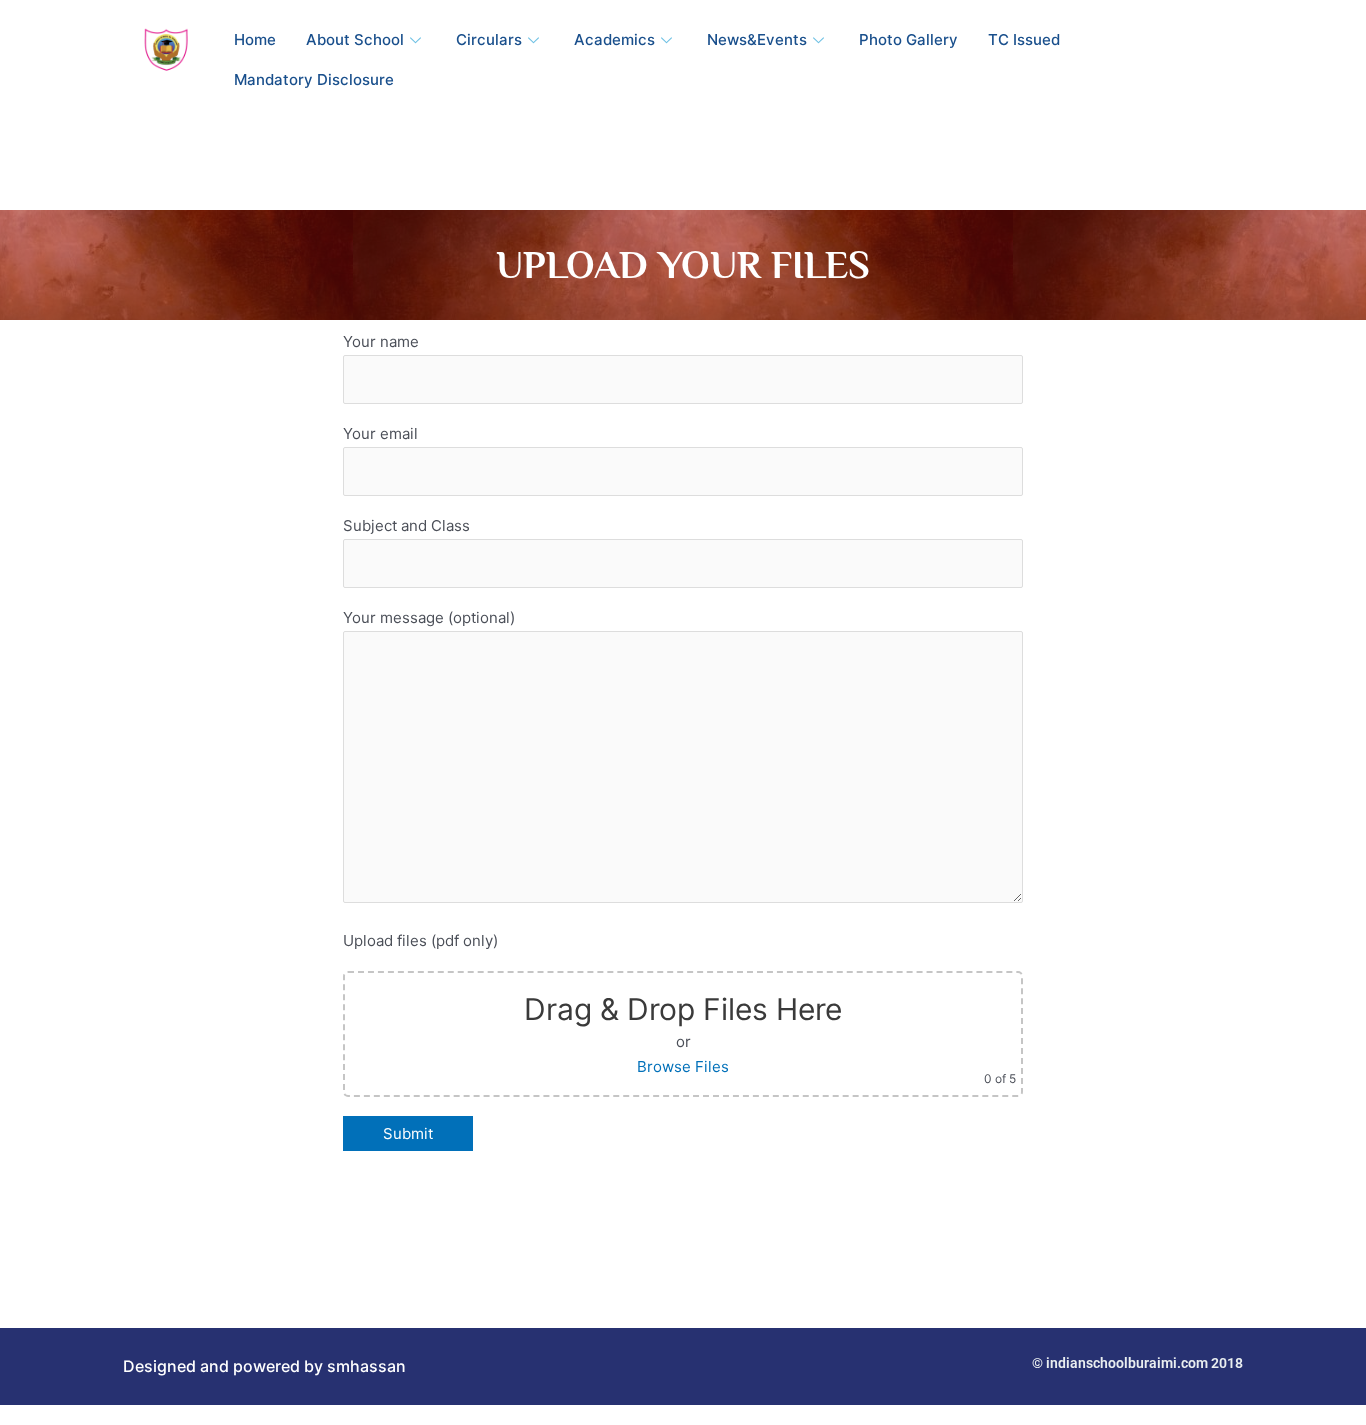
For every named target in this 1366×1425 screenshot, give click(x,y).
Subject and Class (406, 525)
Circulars (489, 39)
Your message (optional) (429, 617)
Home (255, 39)
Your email (380, 433)
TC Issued (1024, 39)
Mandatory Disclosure (314, 79)
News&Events (757, 39)
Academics (614, 39)
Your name (381, 341)
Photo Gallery (908, 39)
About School (355, 39)
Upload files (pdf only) (420, 940)
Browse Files (683, 1066)
